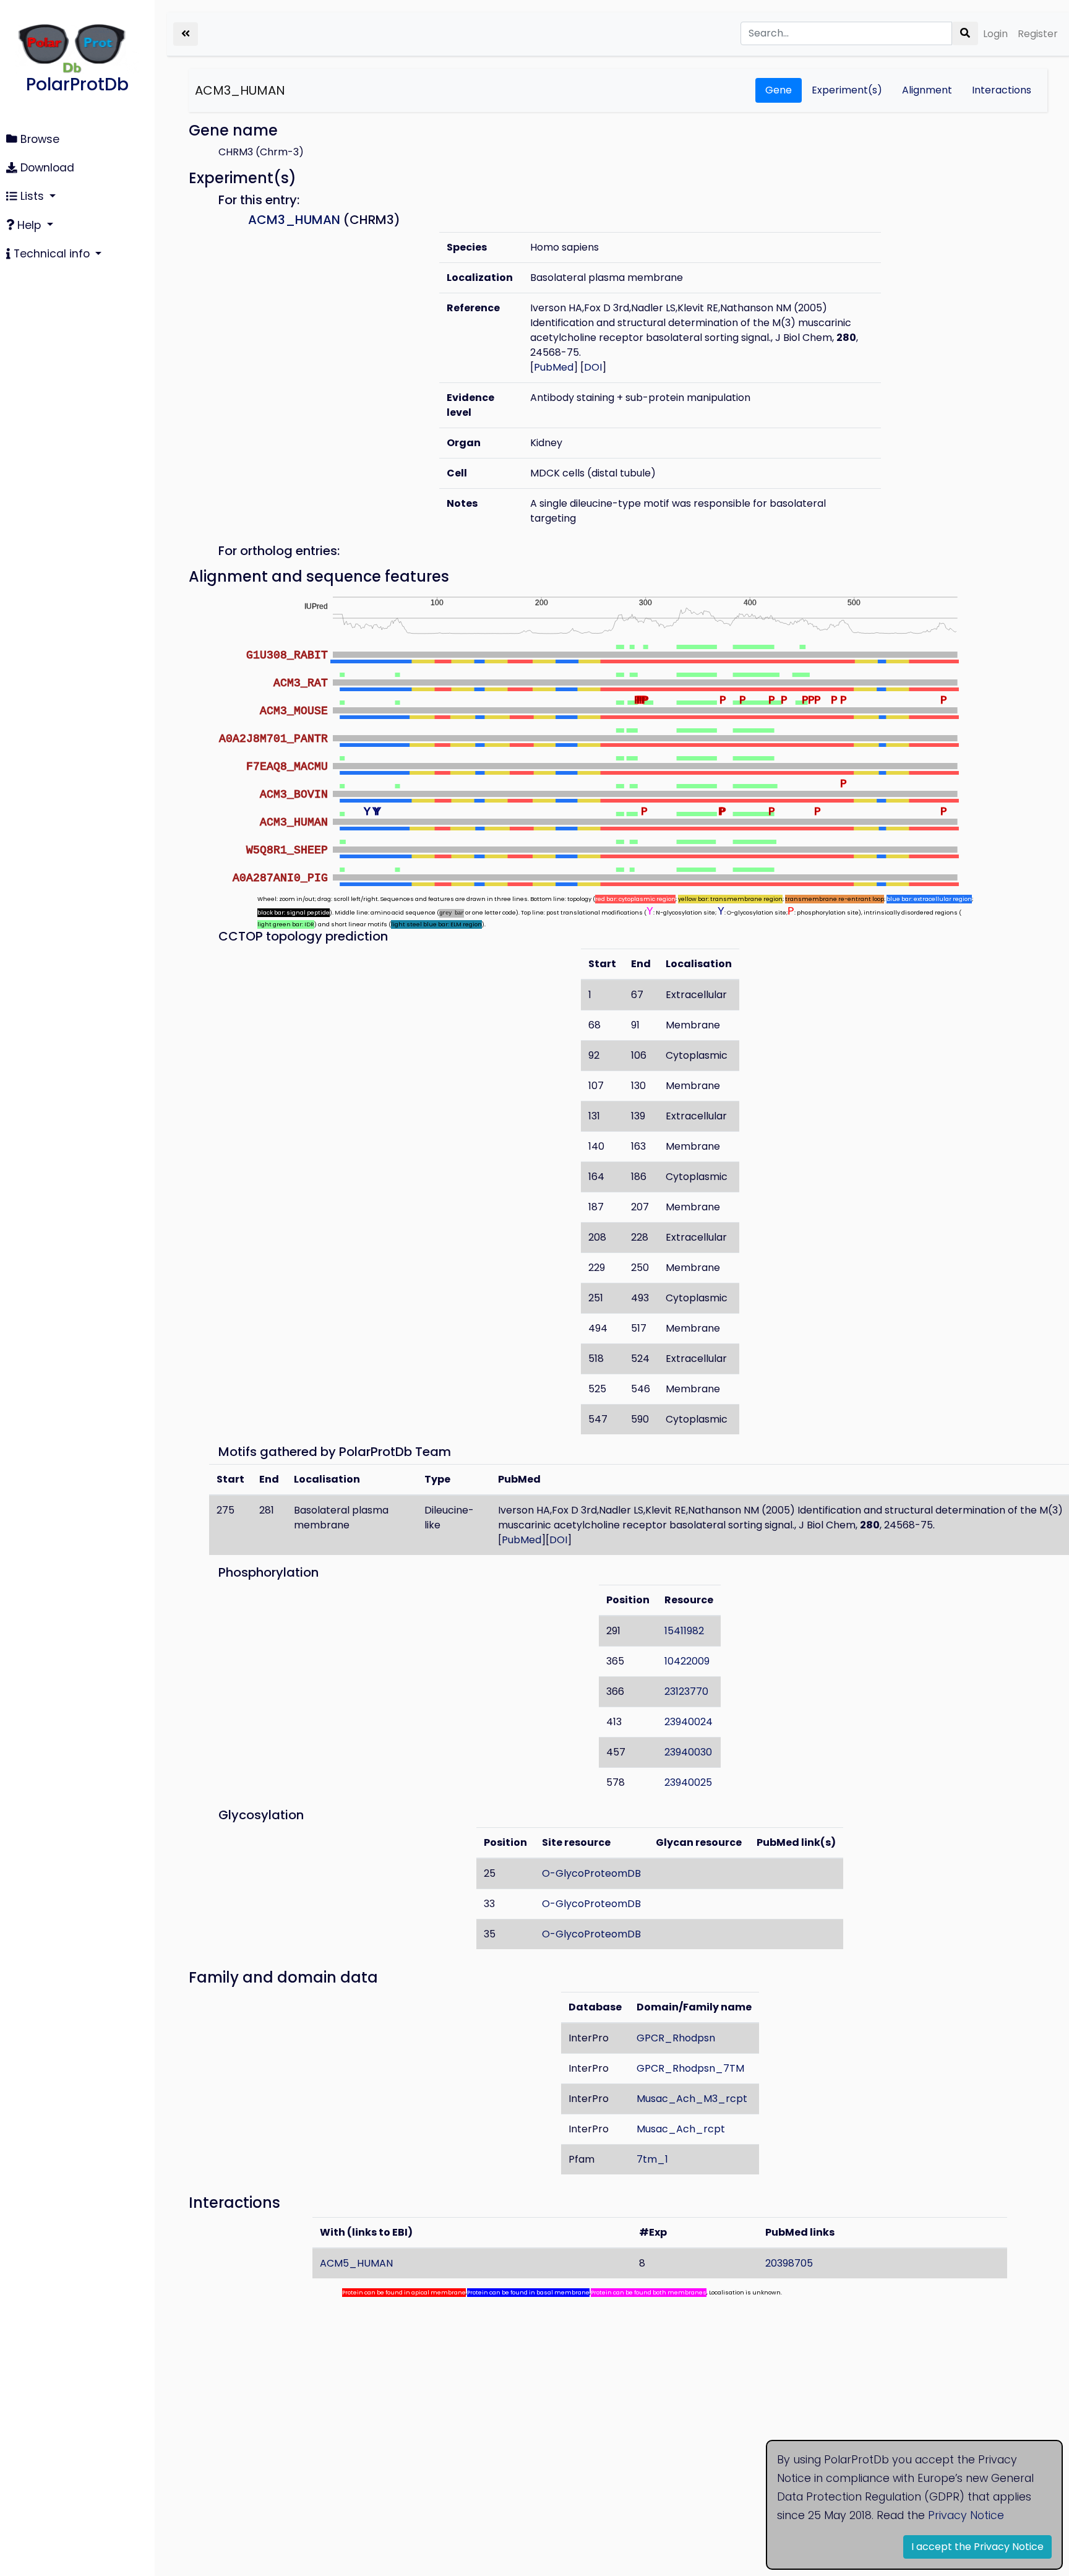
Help (29, 225)
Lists (32, 196)
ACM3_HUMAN (240, 90)
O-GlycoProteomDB (591, 1873)
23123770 (686, 1691)
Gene (779, 90)
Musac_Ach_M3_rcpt (692, 2099)
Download (46, 168)
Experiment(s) (847, 90)
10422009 (687, 1661)
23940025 (688, 1782)
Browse (38, 139)
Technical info (52, 254)
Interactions (1002, 90)
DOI (593, 367)
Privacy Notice (966, 2515)
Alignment (927, 90)
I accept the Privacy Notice (977, 2547)
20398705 (789, 2263)
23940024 (689, 1722)
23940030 (688, 1752)
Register (1038, 34)
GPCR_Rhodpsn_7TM (690, 2068)
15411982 (684, 1631)
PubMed (554, 367)
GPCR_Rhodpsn (676, 2038)
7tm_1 (652, 2159)
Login (995, 34)
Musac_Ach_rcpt (681, 2129)
